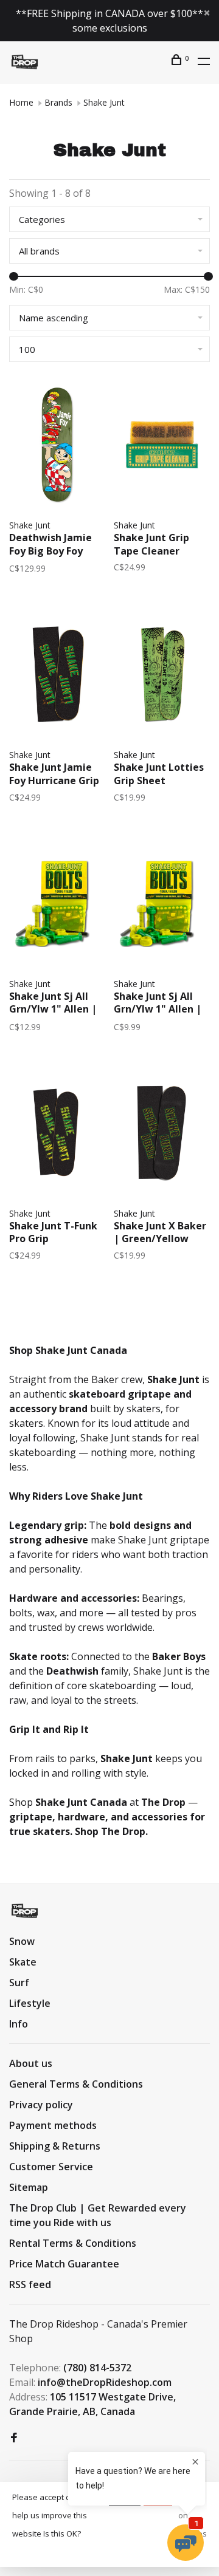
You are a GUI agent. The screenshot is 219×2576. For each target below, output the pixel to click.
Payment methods (53, 2125)
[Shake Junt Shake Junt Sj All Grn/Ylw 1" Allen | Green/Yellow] (57, 905)
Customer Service (51, 2167)
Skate (23, 1962)
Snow (22, 1941)
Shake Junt (104, 102)
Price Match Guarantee (64, 2264)
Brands (58, 102)
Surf (19, 1983)
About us (31, 2063)
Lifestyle (30, 2003)
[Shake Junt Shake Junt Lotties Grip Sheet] (162, 676)
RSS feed (30, 2284)
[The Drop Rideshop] (25, 1911)
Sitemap (29, 2187)
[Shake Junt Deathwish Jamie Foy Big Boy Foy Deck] (57, 446)
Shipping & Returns (55, 2146)
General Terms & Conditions (76, 2084)
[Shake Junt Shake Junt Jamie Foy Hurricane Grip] (57, 676)
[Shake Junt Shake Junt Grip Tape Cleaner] (162, 446)
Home (21, 102)
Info (19, 2024)
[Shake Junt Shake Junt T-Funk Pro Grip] (57, 1135)
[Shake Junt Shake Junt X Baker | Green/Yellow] (162, 1135)
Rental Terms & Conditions (73, 2243)
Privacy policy (41, 2105)
